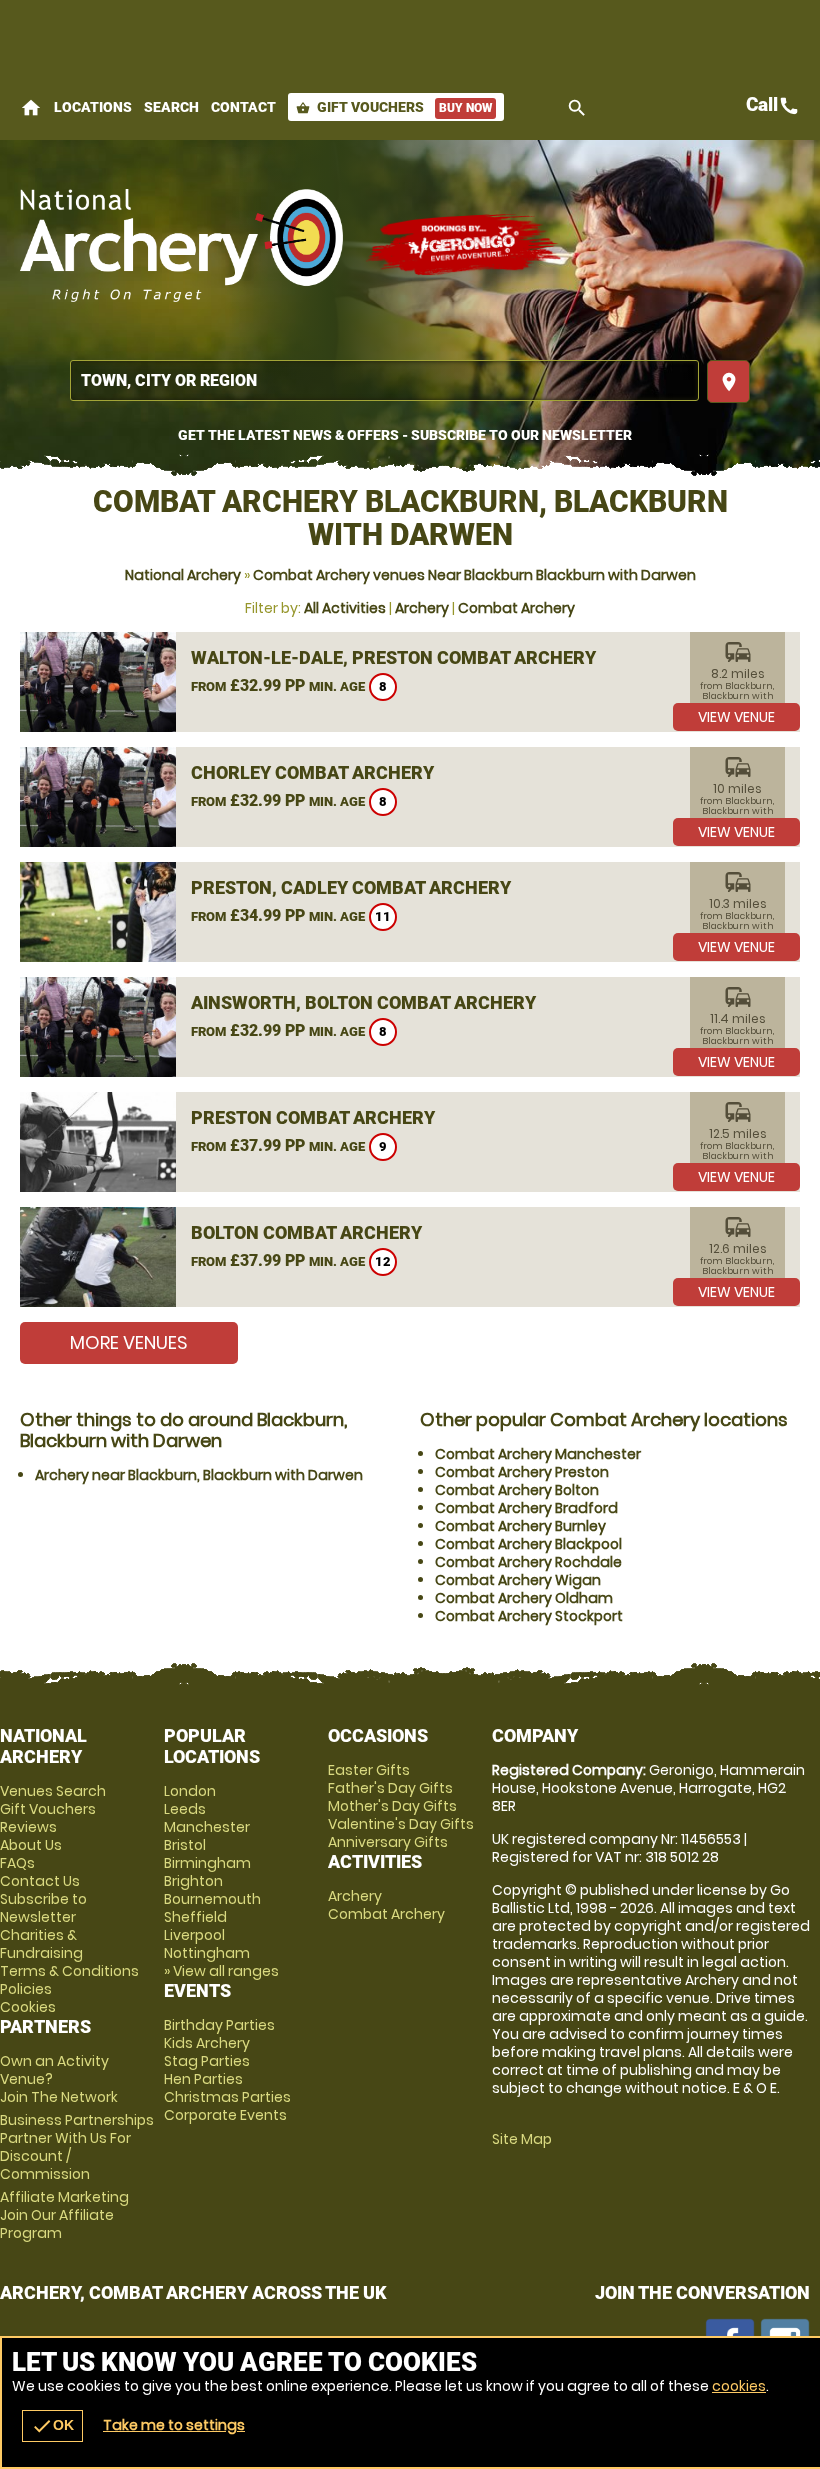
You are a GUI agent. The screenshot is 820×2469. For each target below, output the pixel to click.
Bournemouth (212, 1899)
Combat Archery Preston (522, 1472)
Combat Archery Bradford (526, 1508)
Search (171, 107)
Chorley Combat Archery (312, 772)
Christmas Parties (227, 2097)
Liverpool (194, 1935)
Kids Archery (207, 2043)
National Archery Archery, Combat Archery (182, 245)
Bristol (185, 1845)
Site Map (522, 2139)
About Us (31, 1845)
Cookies (28, 2007)
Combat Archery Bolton (517, 1490)
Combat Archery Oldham (524, 1598)
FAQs (17, 1863)
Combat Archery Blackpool (528, 1544)
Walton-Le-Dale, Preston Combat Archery (393, 657)
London (190, 1791)
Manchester (207, 1827)
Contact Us (40, 1881)
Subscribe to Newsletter (43, 1908)
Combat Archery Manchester (538, 1454)
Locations (93, 107)
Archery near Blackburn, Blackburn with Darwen (199, 1475)
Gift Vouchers (394, 107)
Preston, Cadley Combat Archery (351, 887)
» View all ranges (221, 1971)
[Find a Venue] (384, 380)
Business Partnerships (77, 2147)
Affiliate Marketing (64, 2215)
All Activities (345, 608)
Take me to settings (174, 2425)
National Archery (183, 575)
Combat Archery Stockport (529, 1616)
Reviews (28, 1827)
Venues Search (53, 1791)
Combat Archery (516, 608)
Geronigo (465, 245)
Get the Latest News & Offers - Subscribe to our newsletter (405, 435)
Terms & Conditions (69, 1971)
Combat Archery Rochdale (528, 1562)
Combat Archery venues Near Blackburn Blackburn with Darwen (474, 575)
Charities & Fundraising (41, 1944)
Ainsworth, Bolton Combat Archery (363, 1002)
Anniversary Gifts (388, 1842)
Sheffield (195, 1917)
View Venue (736, 717)
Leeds (185, 1809)
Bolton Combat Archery (306, 1232)
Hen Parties (203, 2079)
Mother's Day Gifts (392, 1806)
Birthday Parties (219, 2025)
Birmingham (207, 1863)
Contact (243, 107)
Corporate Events (225, 2115)
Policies (26, 1989)
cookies (739, 2386)
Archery (422, 608)
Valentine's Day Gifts (401, 1824)
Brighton (193, 1881)
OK (52, 2426)
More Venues (129, 1342)
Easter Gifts (369, 1770)
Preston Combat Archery (313, 1117)
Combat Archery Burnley (520, 1526)
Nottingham (207, 1953)
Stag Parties (207, 2061)
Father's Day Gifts (390, 1788)
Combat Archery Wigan (518, 1580)
